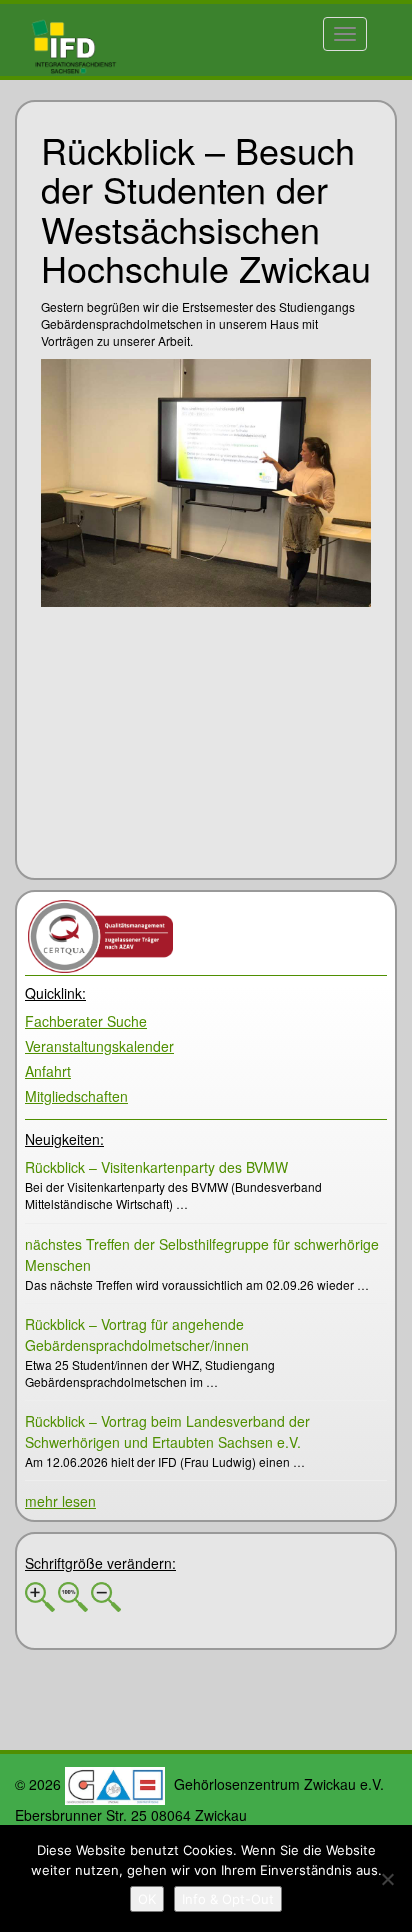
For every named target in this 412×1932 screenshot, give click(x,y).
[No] (387, 1879)
